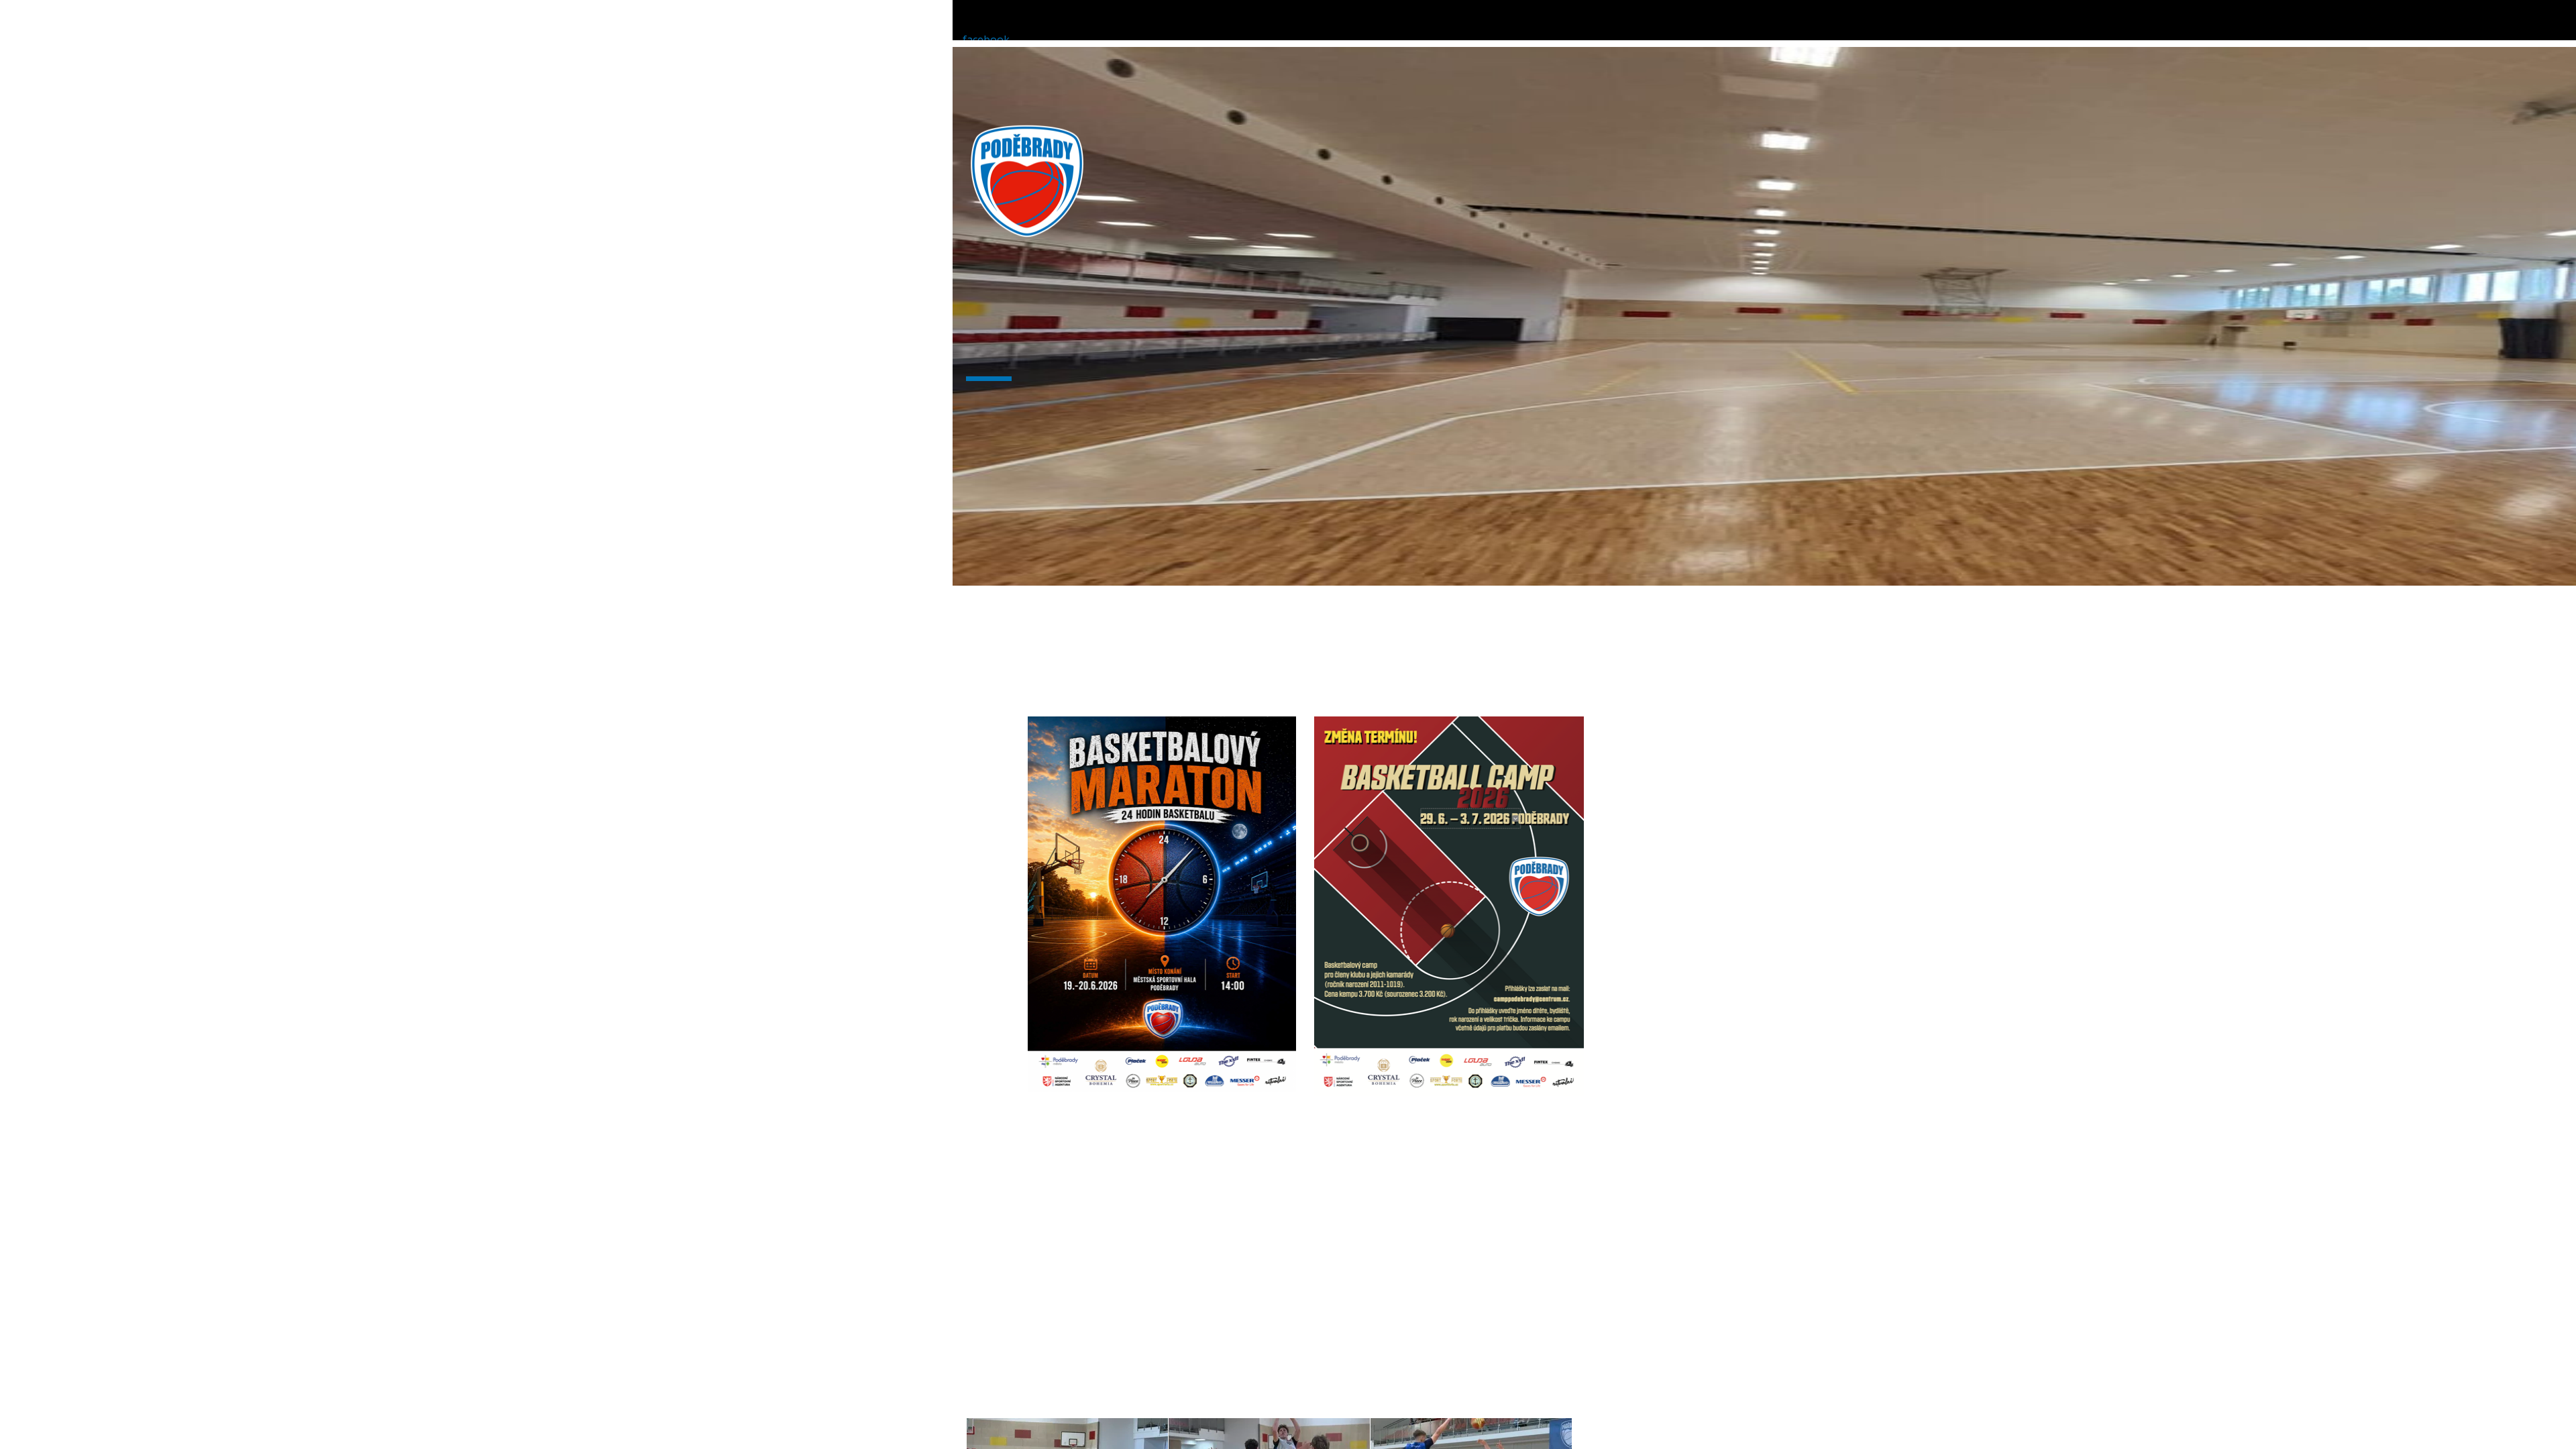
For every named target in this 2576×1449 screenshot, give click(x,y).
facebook (986, 40)
